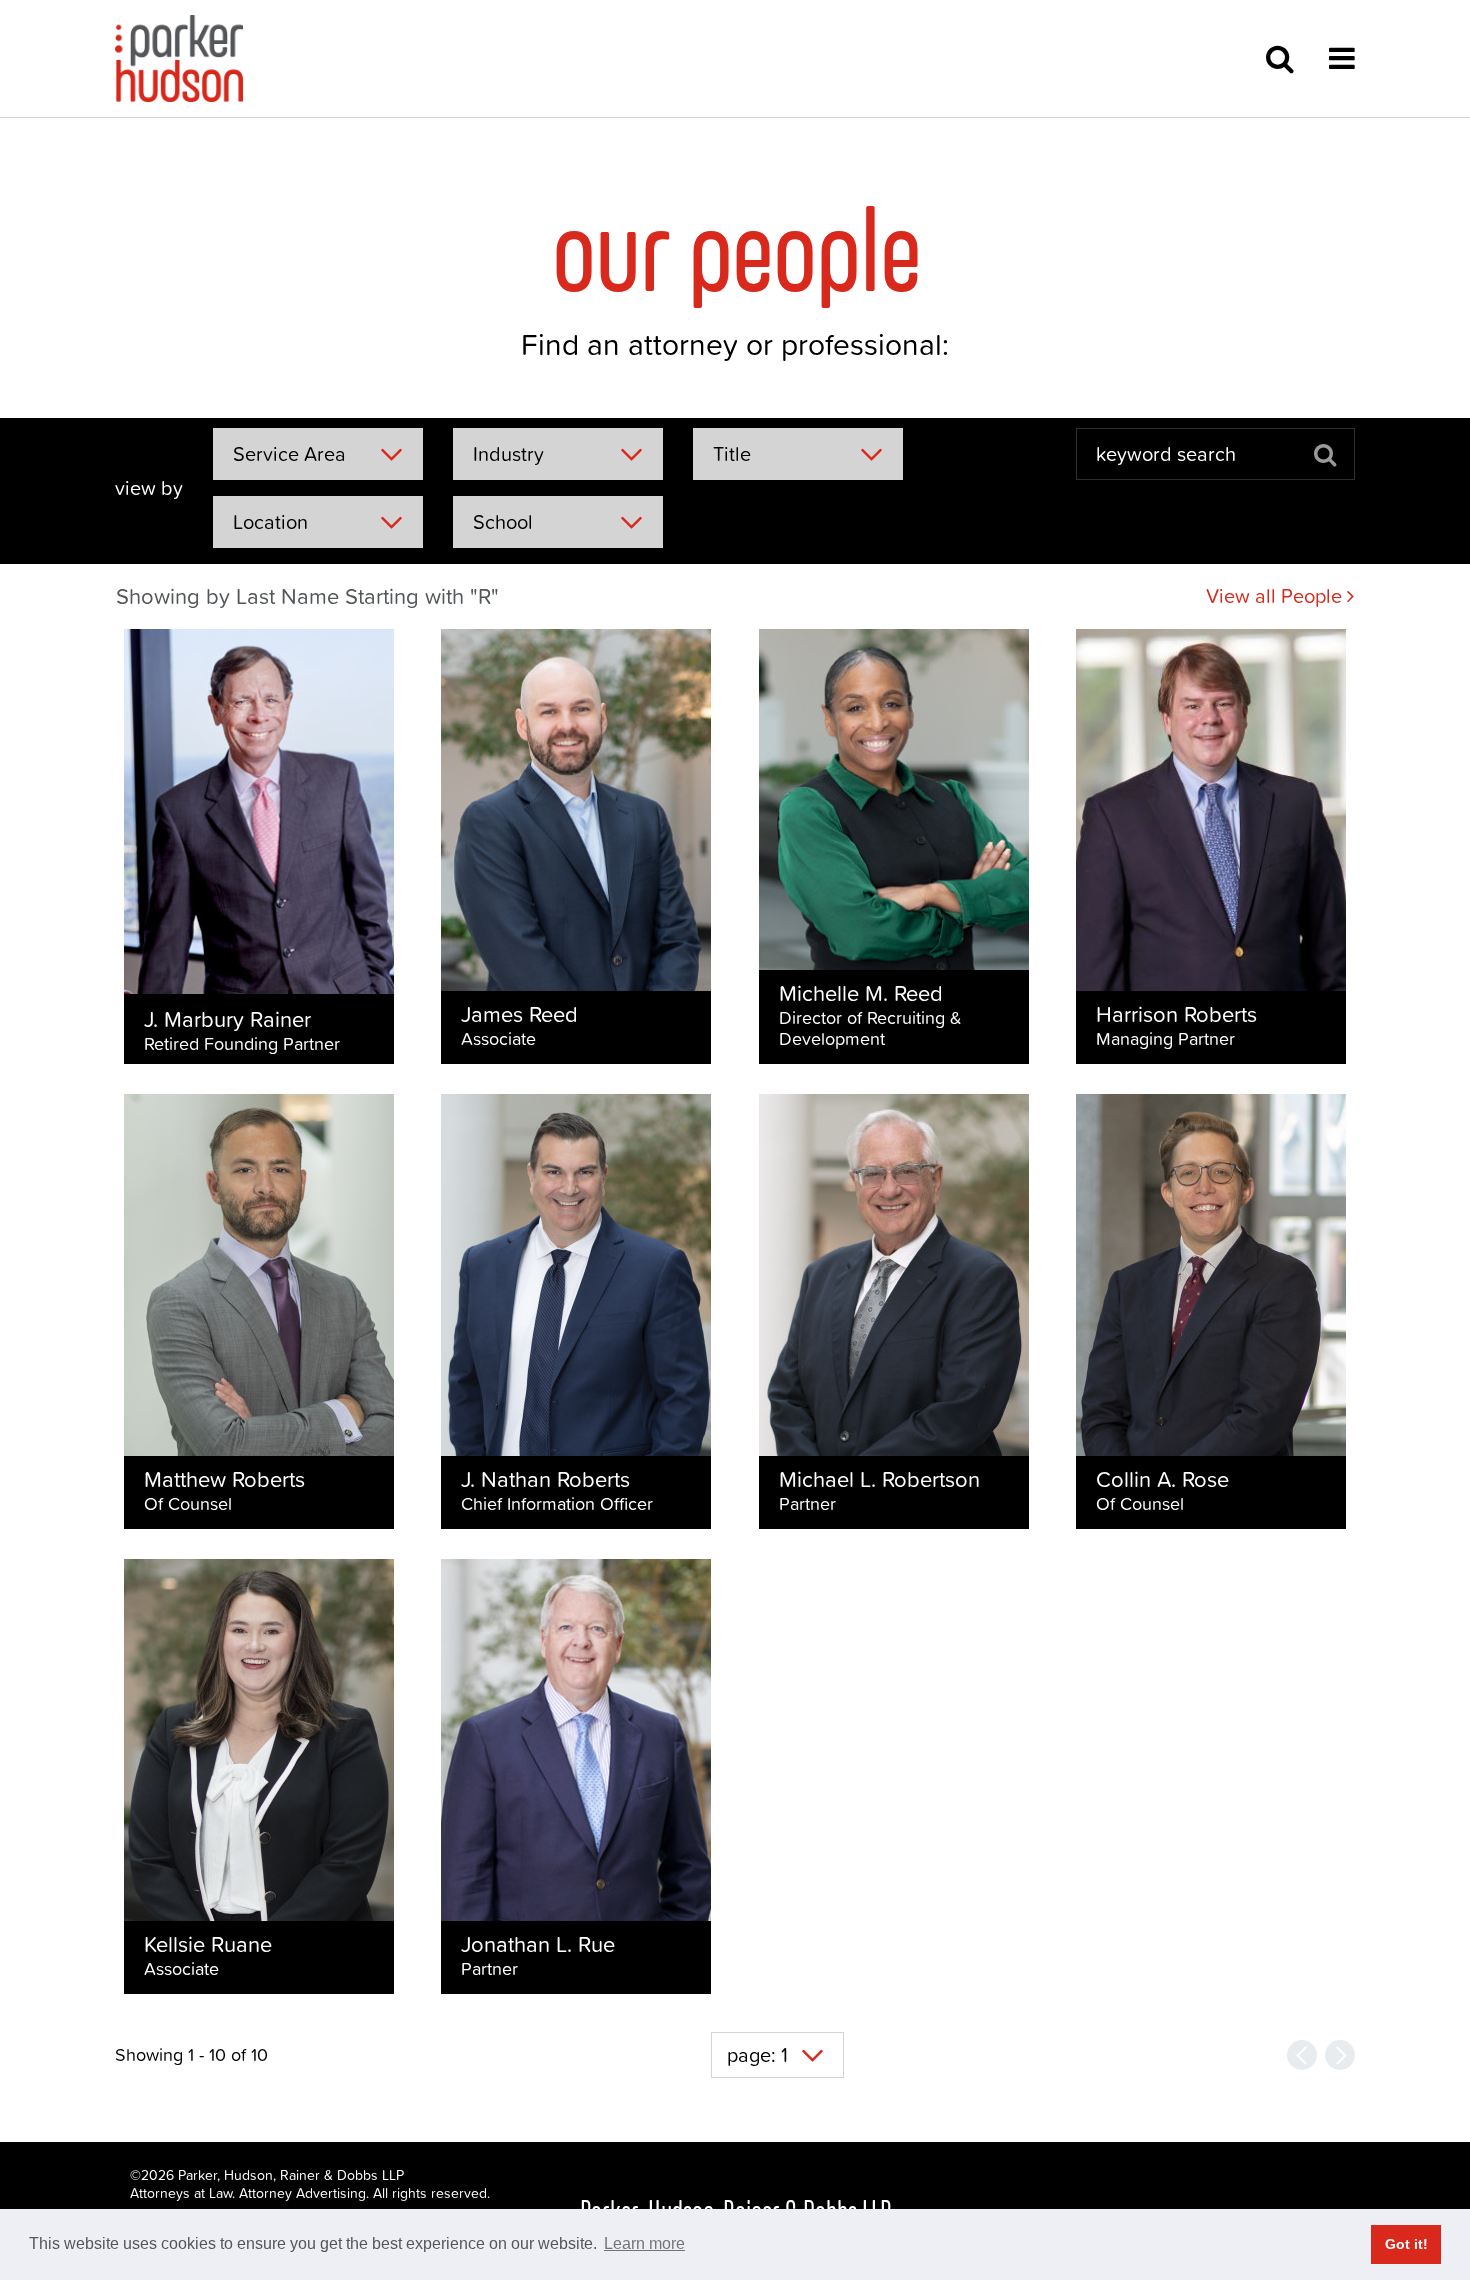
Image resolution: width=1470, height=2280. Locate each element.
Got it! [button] (1406, 2244)
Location (270, 522)
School (503, 522)
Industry (508, 454)
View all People (1276, 596)
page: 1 (757, 2055)
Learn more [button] (644, 2243)
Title (732, 454)
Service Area (289, 454)
